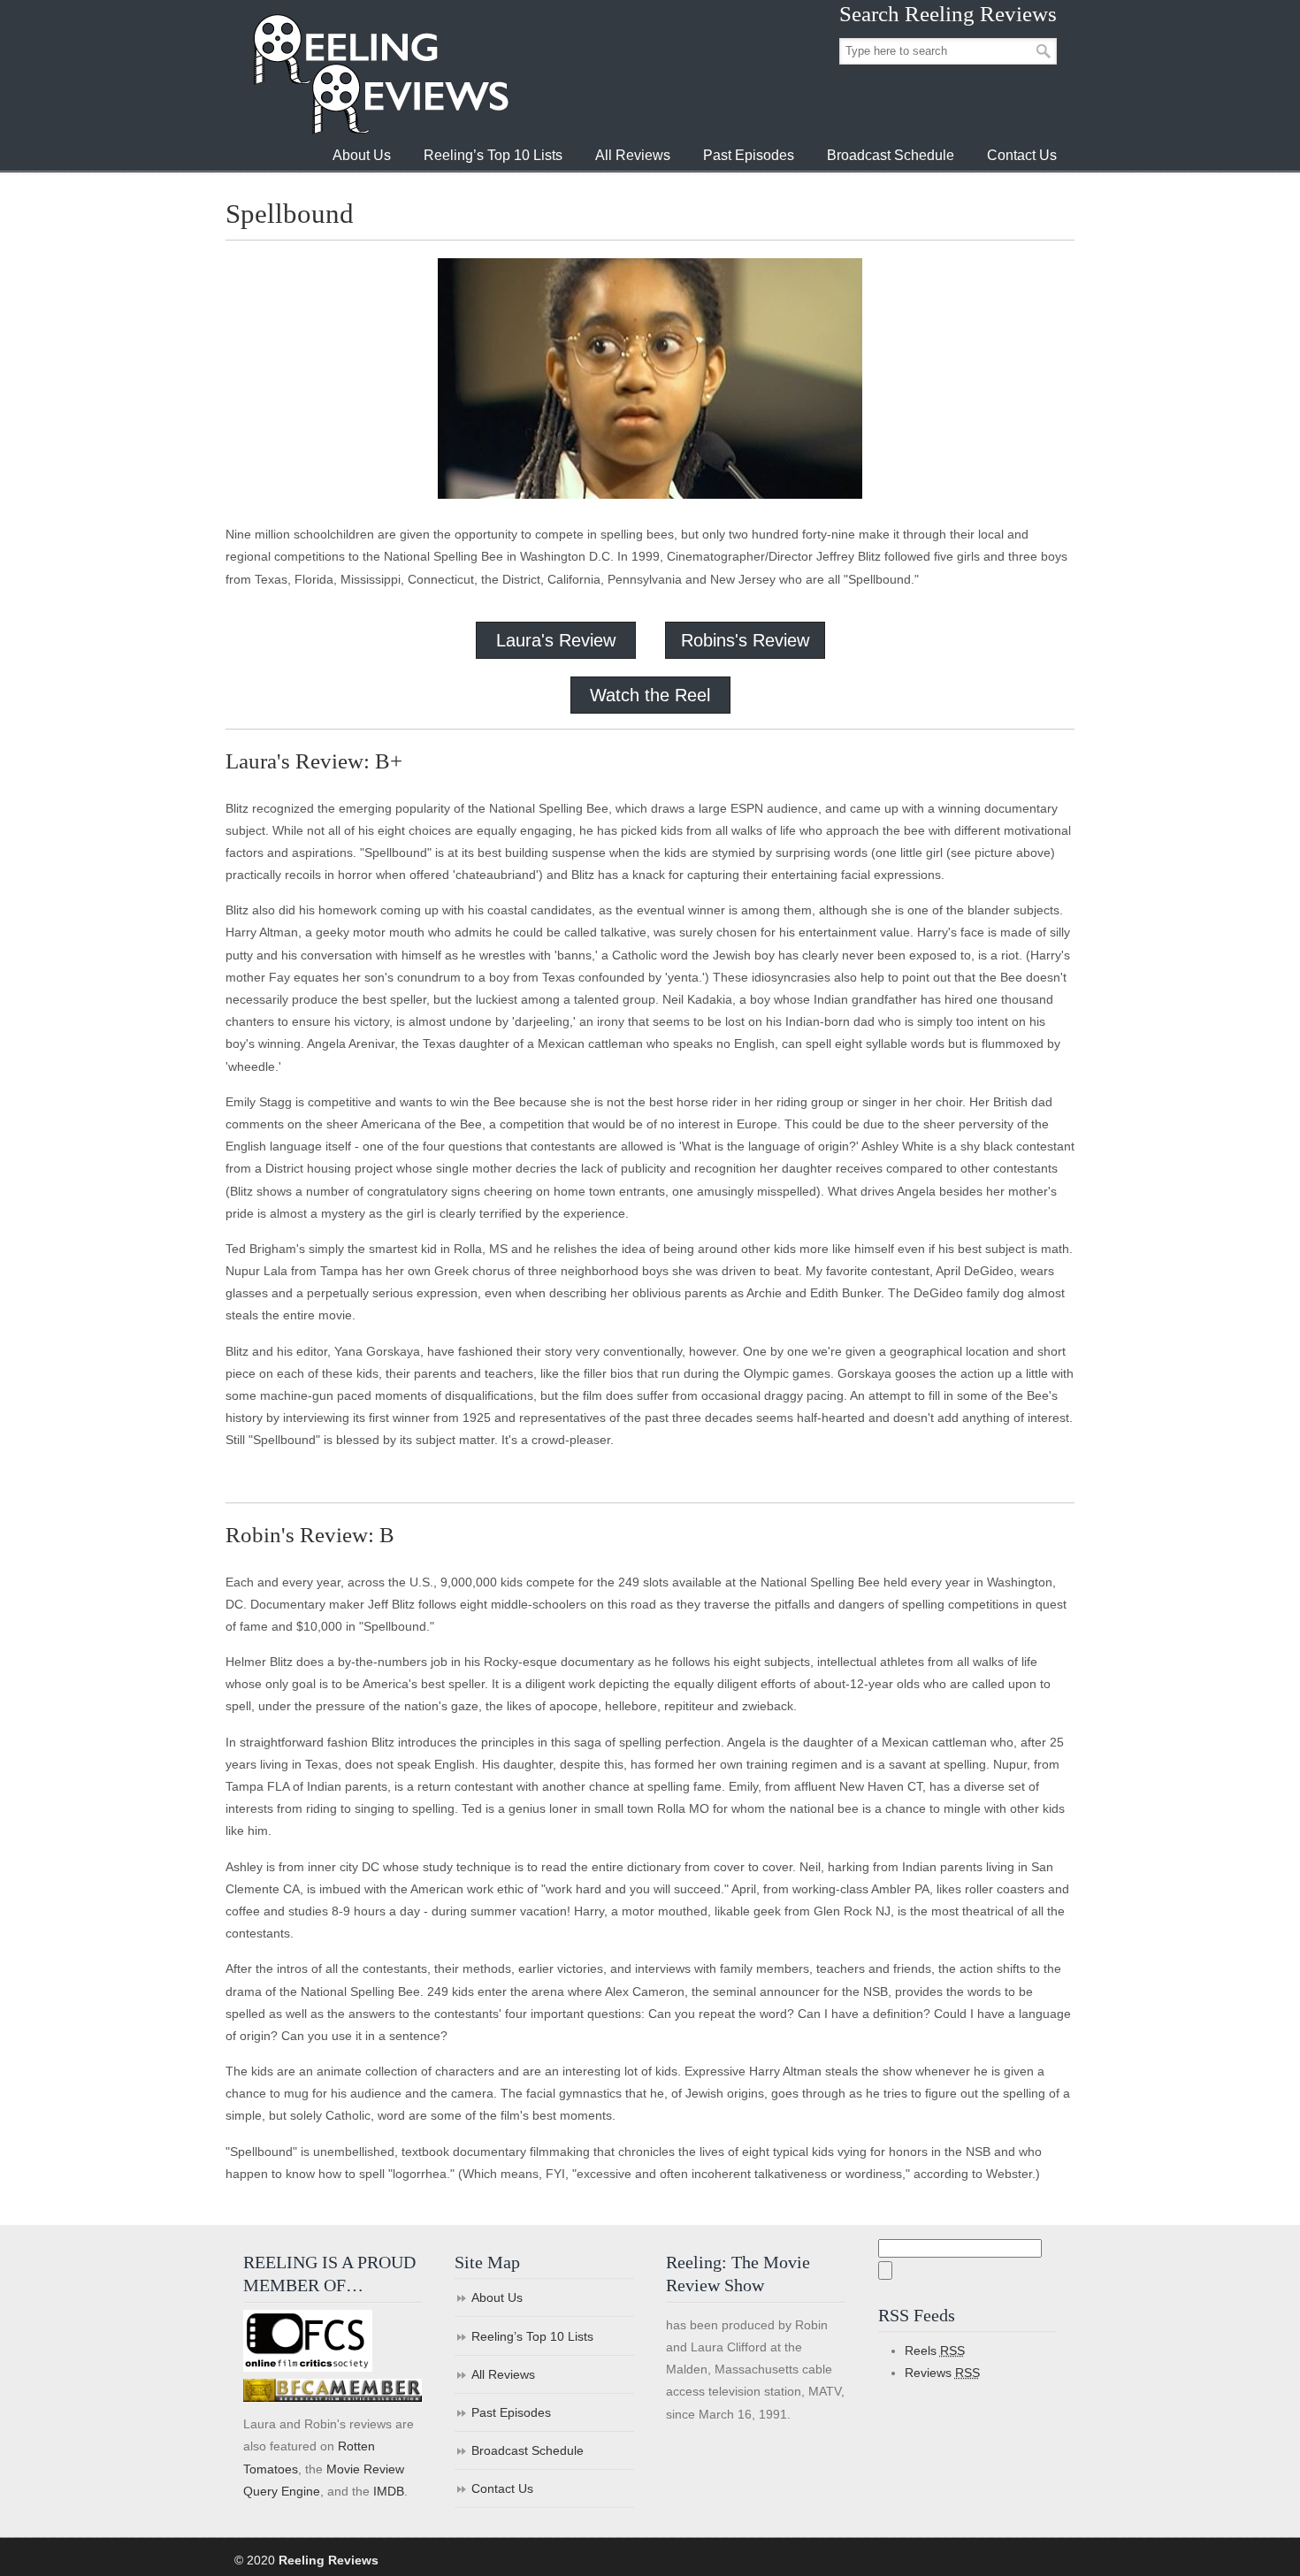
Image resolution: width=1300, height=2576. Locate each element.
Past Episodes (511, 2412)
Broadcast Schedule (528, 2450)
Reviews (942, 2373)
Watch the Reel (650, 695)
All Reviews (503, 2374)
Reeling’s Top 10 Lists (532, 2336)
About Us (497, 2297)
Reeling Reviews (379, 74)
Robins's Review (745, 640)
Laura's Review (556, 640)
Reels (935, 2351)
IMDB (389, 2491)
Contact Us (502, 2488)
